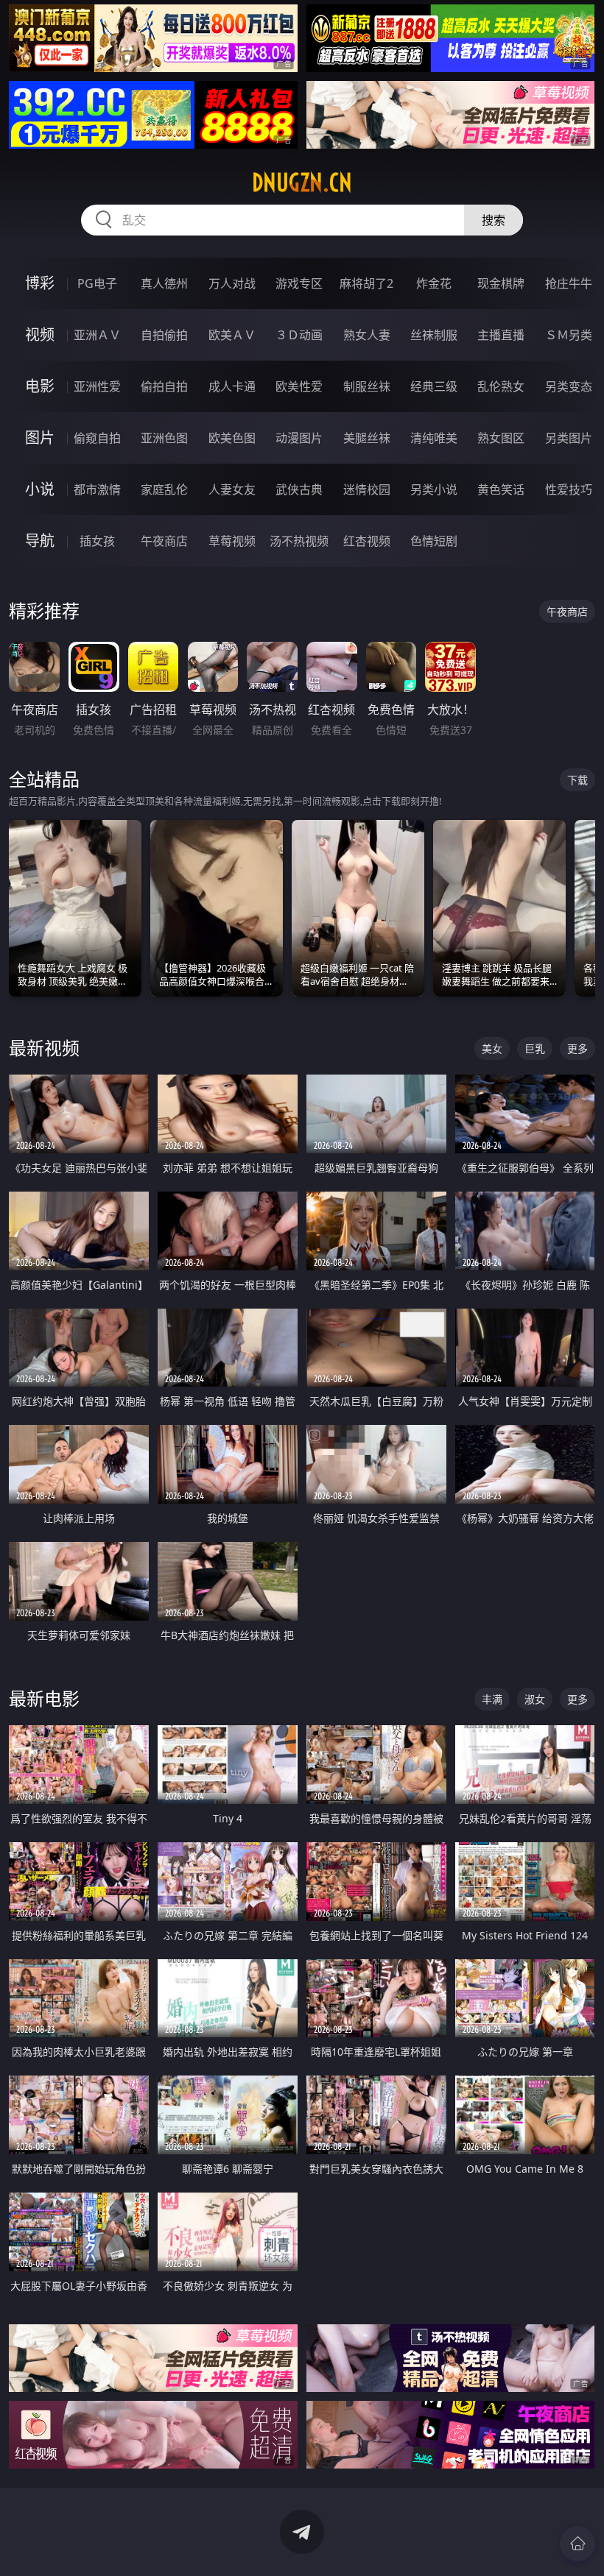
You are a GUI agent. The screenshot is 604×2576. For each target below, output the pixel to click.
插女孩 (97, 541)
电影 (40, 386)
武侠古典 (299, 489)
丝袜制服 (434, 335)
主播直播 (501, 335)
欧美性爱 (299, 386)
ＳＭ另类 (569, 335)
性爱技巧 (569, 489)
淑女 (535, 1699)
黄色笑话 (501, 489)
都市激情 (97, 489)
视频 (40, 335)
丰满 (492, 1699)
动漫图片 (299, 438)
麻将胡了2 (366, 283)
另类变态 (569, 386)
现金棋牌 (501, 283)
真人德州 (164, 283)
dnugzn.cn (302, 183)
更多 (577, 1048)
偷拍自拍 (164, 386)
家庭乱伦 (164, 489)
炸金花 (434, 283)
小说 (40, 489)
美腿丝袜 (367, 438)
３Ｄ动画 (299, 335)
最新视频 (44, 1048)
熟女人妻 (367, 335)
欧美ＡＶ (232, 335)
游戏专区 (299, 283)
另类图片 (569, 438)
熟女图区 (501, 438)
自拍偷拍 (164, 335)
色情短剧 (434, 541)
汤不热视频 (299, 541)
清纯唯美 (434, 438)
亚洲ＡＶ (97, 335)
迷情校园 (367, 489)
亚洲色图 (164, 438)
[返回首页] (577, 2544)
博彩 (40, 283)
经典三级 (434, 386)
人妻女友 (232, 489)
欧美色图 (232, 438)
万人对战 (232, 283)
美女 (492, 1048)
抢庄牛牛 (569, 283)
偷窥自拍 (97, 438)
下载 (577, 780)
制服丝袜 (367, 386)
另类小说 (434, 489)
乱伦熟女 (501, 386)
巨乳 (535, 1048)
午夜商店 (164, 541)
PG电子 (97, 283)
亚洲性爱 (97, 386)
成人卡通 (232, 386)
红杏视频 (367, 541)
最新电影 (44, 1698)
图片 (40, 438)
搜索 (494, 220)
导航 (40, 541)
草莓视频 (232, 541)
